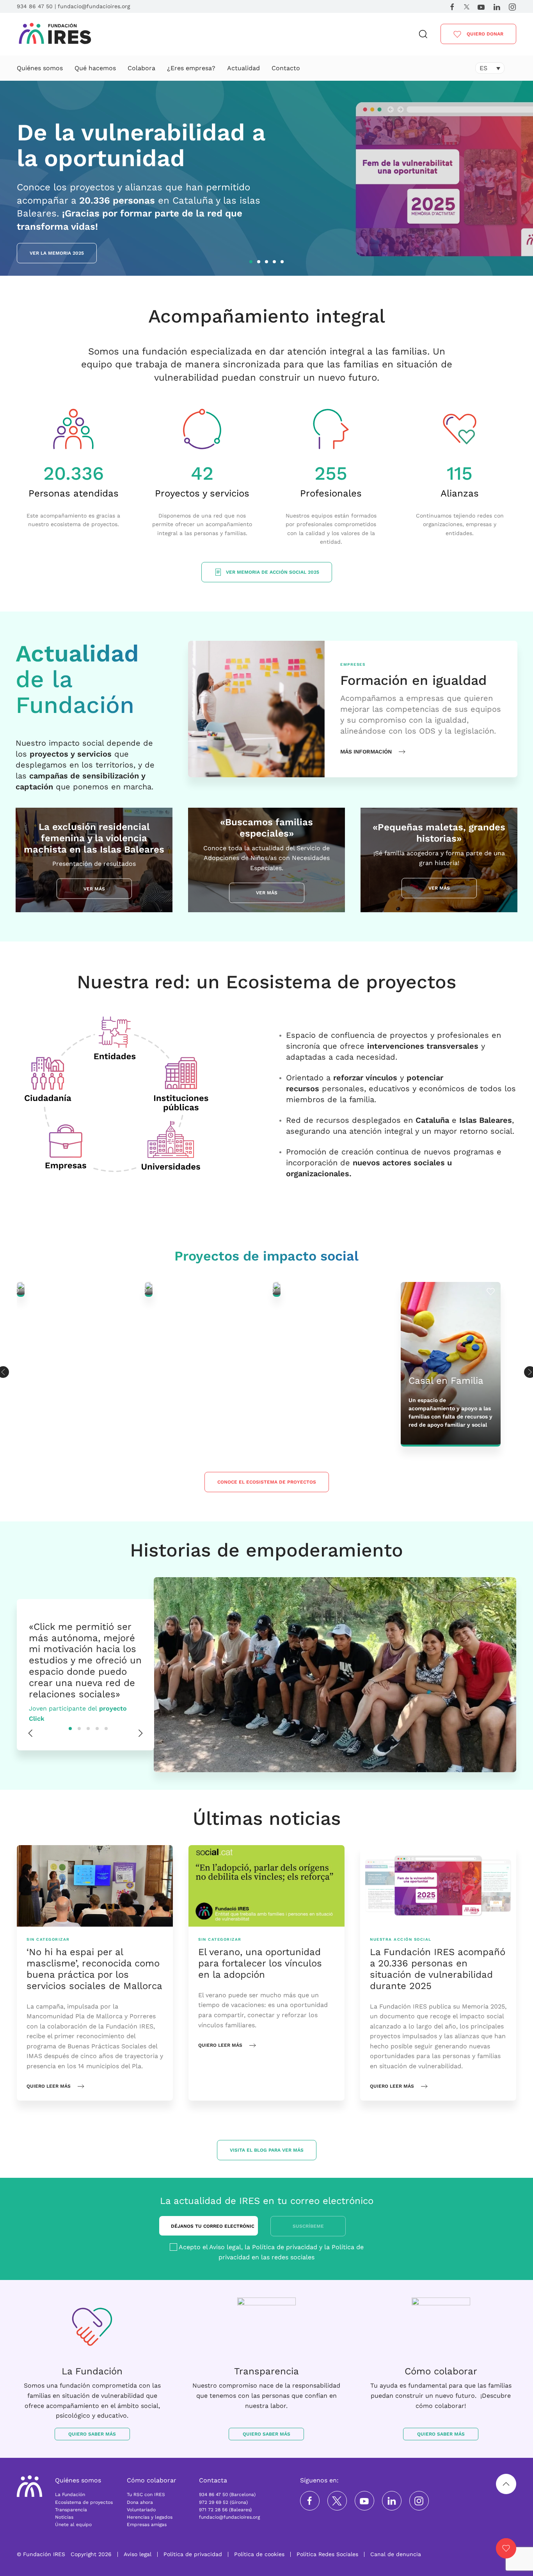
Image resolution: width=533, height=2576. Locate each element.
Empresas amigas (147, 2525)
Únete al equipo (73, 2525)
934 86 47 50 (35, 6)
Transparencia (71, 2510)
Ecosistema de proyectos (84, 2502)
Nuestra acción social (401, 1940)
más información (366, 752)
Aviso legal (225, 2247)
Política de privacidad (285, 2247)
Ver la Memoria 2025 (57, 253)
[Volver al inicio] (55, 34)
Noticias (64, 2517)
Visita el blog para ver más (267, 2150)
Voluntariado (141, 2510)
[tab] (70, 1728)
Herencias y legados (150, 2517)
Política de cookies (259, 2554)
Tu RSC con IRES (146, 2494)
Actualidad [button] (243, 68)
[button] (423, 34)
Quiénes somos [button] (40, 68)
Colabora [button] (141, 68)
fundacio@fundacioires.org (94, 6)
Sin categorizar (48, 1940)
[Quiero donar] (506, 2548)
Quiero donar (484, 34)
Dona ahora (140, 2502)
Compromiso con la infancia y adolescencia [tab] (283, 263)
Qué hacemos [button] (95, 68)
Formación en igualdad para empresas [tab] (260, 263)
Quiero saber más (92, 2434)
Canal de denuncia (396, 2554)
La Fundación (70, 2494)
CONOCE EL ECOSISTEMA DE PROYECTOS (267, 1482)
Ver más (94, 888)
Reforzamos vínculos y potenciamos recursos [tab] (268, 263)
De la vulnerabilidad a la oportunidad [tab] (252, 263)
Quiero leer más (49, 2086)
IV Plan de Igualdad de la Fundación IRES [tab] (275, 263)
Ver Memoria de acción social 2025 (273, 572)
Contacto (286, 68)
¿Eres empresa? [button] (191, 68)
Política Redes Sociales (327, 2554)
